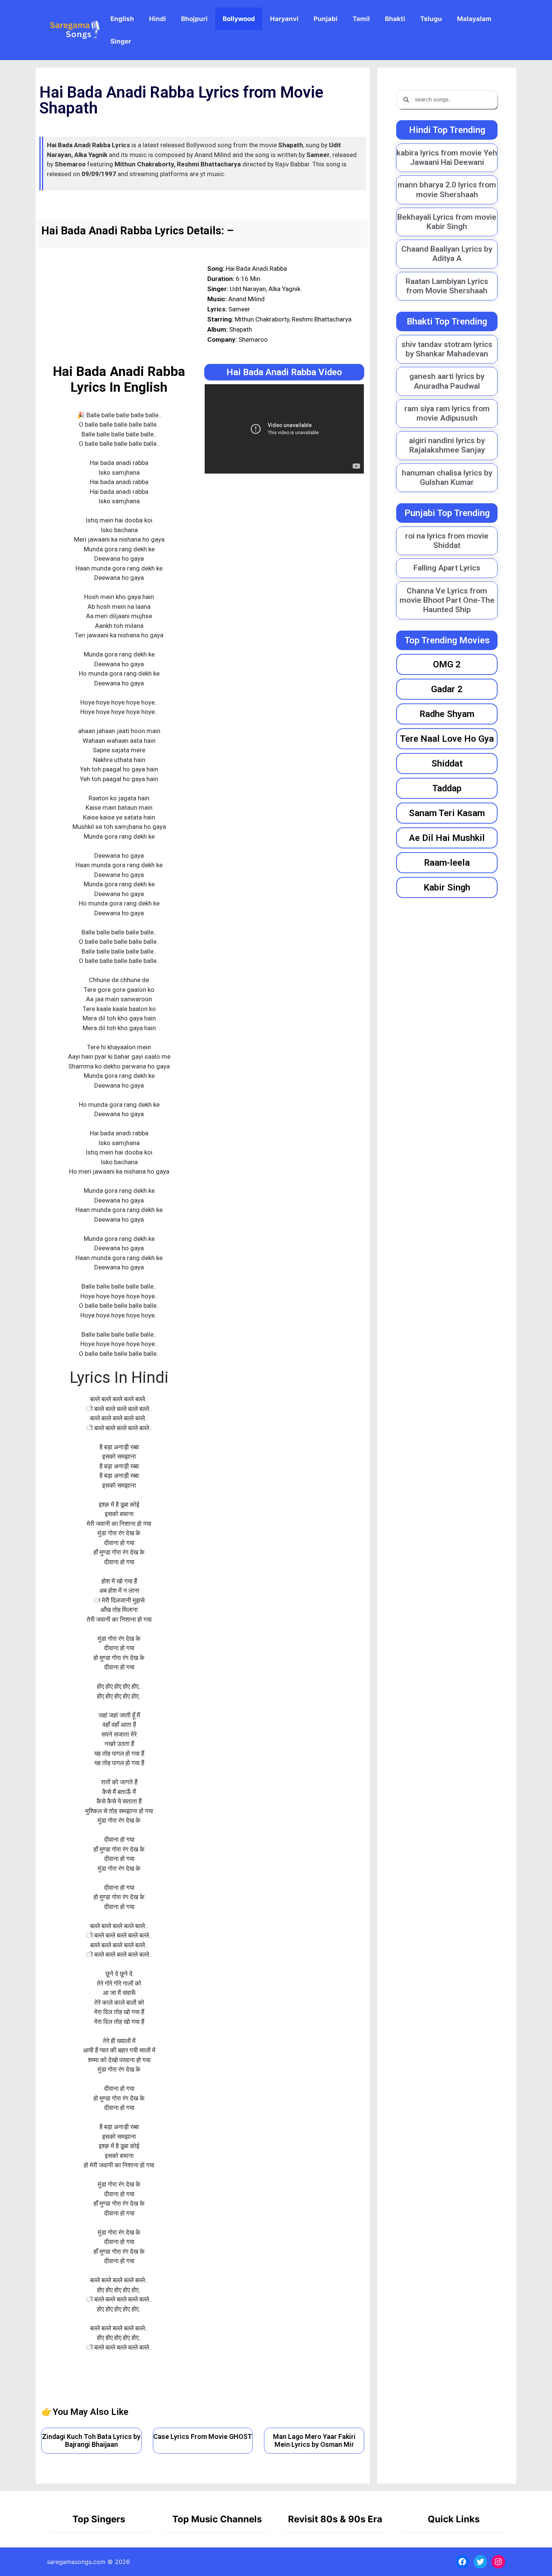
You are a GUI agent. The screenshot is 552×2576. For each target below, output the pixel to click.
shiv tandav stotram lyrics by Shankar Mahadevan (447, 349)
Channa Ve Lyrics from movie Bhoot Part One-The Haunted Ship (447, 600)
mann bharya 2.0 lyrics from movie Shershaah (447, 189)
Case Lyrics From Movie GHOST (203, 2436)
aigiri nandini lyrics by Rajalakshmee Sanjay (447, 445)
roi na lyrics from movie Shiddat (447, 541)
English (122, 19)
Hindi (158, 19)
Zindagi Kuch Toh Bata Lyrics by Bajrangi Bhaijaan (91, 2441)
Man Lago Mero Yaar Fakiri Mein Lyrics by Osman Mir (314, 2441)
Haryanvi (284, 19)
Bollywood (239, 19)
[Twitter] (480, 2562)
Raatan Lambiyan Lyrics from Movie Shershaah (447, 286)
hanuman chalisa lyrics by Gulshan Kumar (447, 478)
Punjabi (326, 19)
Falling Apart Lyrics (447, 568)
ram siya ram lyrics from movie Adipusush (447, 413)
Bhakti (395, 19)
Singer (121, 41)
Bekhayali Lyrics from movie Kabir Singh (447, 222)
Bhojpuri (194, 19)
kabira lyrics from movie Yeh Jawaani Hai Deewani (447, 158)
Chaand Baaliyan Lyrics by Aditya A (447, 254)
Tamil (361, 19)
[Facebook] (462, 2562)
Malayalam (474, 19)
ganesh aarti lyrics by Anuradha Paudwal (447, 381)
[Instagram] (498, 2562)
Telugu (431, 19)
